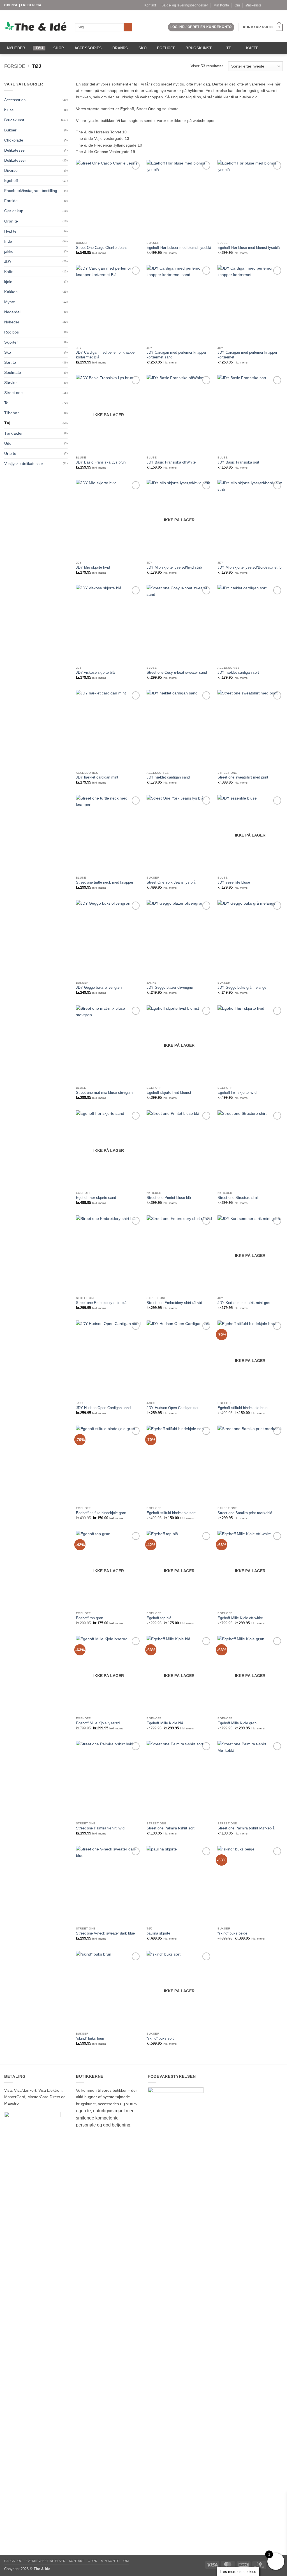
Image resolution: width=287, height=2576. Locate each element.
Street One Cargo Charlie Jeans (102, 248)
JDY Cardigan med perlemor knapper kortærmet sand (176, 355)
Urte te (10, 453)
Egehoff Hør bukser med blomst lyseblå (179, 248)
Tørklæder (13, 433)
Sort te (10, 362)
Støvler (11, 383)
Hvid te (10, 231)
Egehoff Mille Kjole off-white (240, 1618)
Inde (8, 241)
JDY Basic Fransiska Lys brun (101, 462)
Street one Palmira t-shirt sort (171, 1828)
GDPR (92, 2561)
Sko (143, 48)
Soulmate (13, 372)
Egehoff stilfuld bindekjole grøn (101, 1513)
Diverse (11, 170)
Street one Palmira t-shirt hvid (100, 1828)
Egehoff (166, 48)
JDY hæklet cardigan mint (97, 777)
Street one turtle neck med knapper (105, 882)
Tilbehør (11, 413)
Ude (8, 443)
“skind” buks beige (232, 1933)
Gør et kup (14, 211)
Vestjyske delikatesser (24, 464)
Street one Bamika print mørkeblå (245, 1513)
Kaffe (252, 48)
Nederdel (12, 312)
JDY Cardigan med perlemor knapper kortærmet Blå (106, 355)
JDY (8, 261)
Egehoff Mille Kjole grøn (237, 1723)
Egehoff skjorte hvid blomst (169, 1093)
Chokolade (14, 140)
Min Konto (221, 5)
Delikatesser (15, 160)
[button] (201, 27)
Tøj (39, 48)
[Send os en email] (280, 5)
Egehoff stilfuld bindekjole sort (171, 1513)
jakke (9, 251)
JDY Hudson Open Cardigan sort (173, 1408)
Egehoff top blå (159, 1618)
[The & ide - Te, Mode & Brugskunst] (35, 26)
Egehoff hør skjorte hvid (237, 1093)
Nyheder (16, 48)
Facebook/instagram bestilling (31, 191)
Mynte (10, 302)
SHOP (59, 48)
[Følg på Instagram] (276, 5)
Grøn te (11, 221)
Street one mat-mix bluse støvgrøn (104, 1093)
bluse (9, 110)
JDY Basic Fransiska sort (238, 462)
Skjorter (11, 342)
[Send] (128, 27)
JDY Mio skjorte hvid (93, 567)
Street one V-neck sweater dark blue (105, 1933)
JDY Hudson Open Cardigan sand (103, 1408)
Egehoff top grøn (90, 1618)
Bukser (10, 130)
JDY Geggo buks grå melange (242, 987)
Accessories (88, 48)
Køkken (11, 292)
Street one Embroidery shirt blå (101, 1303)
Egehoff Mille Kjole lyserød (98, 1723)
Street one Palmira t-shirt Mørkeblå (246, 1828)
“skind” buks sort (160, 2038)
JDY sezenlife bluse (234, 882)
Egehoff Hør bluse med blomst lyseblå (249, 248)
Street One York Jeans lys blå (171, 882)
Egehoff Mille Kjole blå (165, 1723)
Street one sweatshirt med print (243, 777)
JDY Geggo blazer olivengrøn (170, 987)
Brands (120, 48)
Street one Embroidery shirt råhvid (174, 1303)
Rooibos (11, 332)
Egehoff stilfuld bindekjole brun (242, 1408)
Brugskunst (199, 48)
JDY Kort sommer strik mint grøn (244, 1303)
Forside (15, 66)
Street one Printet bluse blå (169, 1198)
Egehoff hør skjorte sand (96, 1198)
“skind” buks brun (90, 2038)
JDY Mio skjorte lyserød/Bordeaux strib (249, 567)
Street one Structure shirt (238, 1198)
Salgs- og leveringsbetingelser (185, 5)
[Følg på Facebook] (271, 5)
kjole (8, 282)
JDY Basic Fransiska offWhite (171, 462)
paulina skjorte (158, 1933)
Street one (13, 393)
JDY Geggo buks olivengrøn (99, 987)
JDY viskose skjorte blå (95, 672)
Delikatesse (14, 150)
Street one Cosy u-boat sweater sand (177, 672)
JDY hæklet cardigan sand (168, 777)
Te (229, 48)
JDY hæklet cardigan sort (238, 672)
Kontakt (150, 5)
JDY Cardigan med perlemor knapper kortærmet (247, 355)
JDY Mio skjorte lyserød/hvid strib (174, 567)
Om (237, 5)
